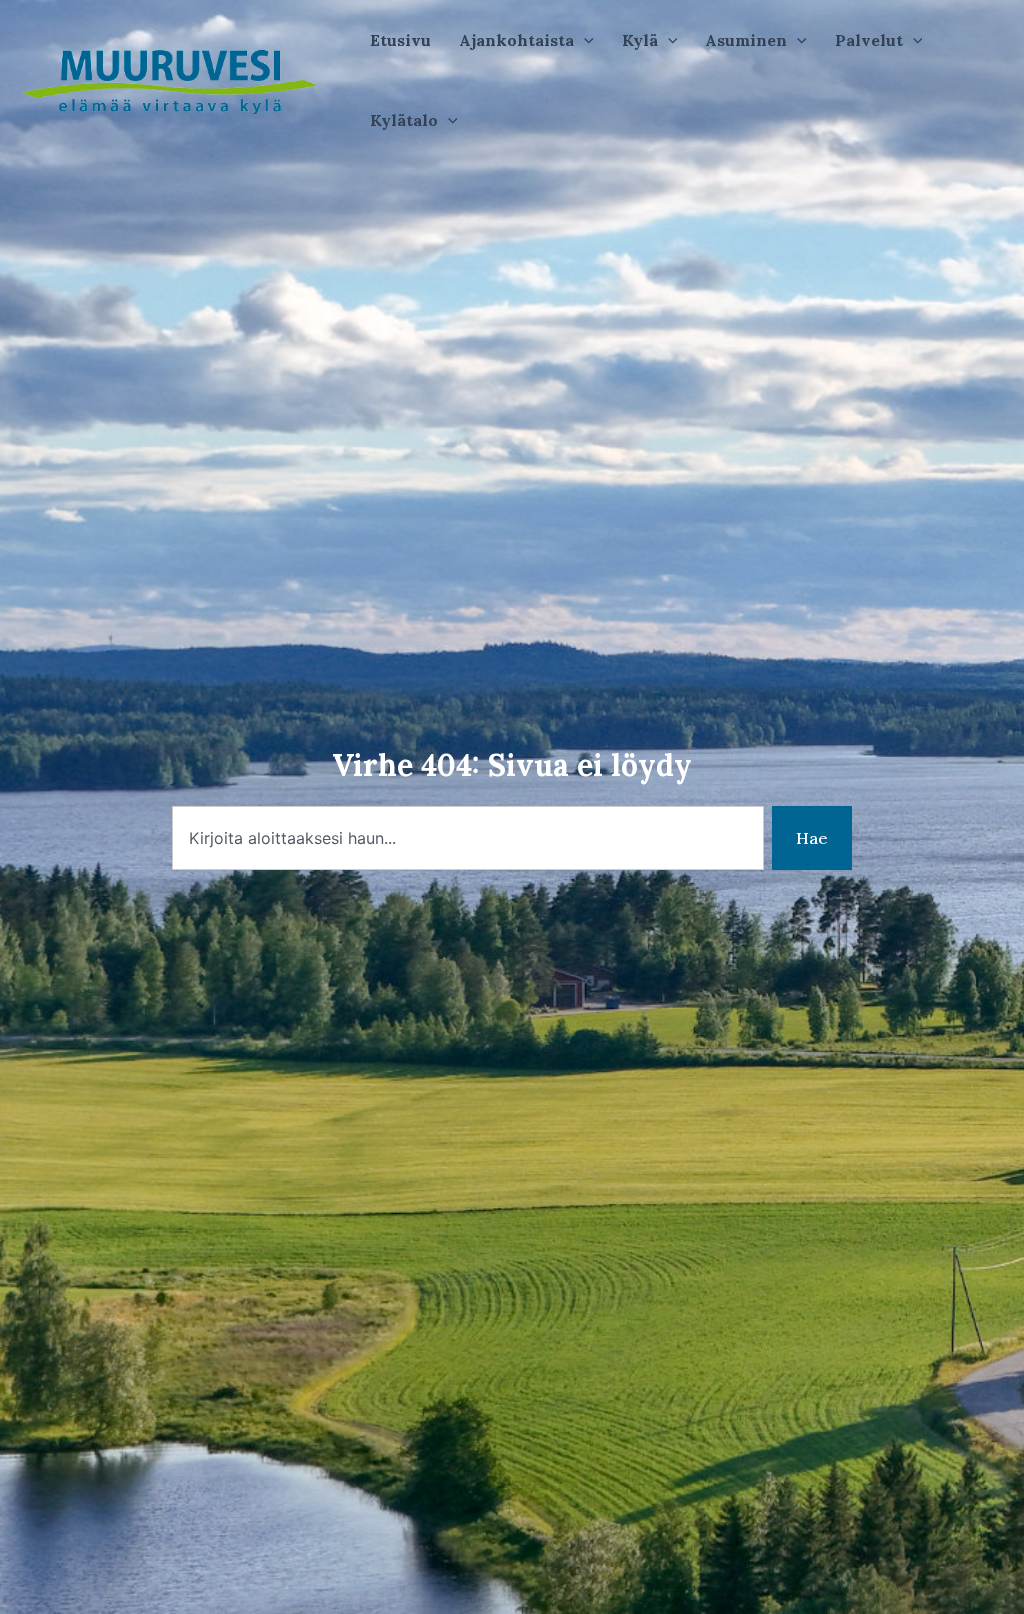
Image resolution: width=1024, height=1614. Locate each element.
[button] (526, 40)
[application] (584, 40)
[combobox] (468, 838)
